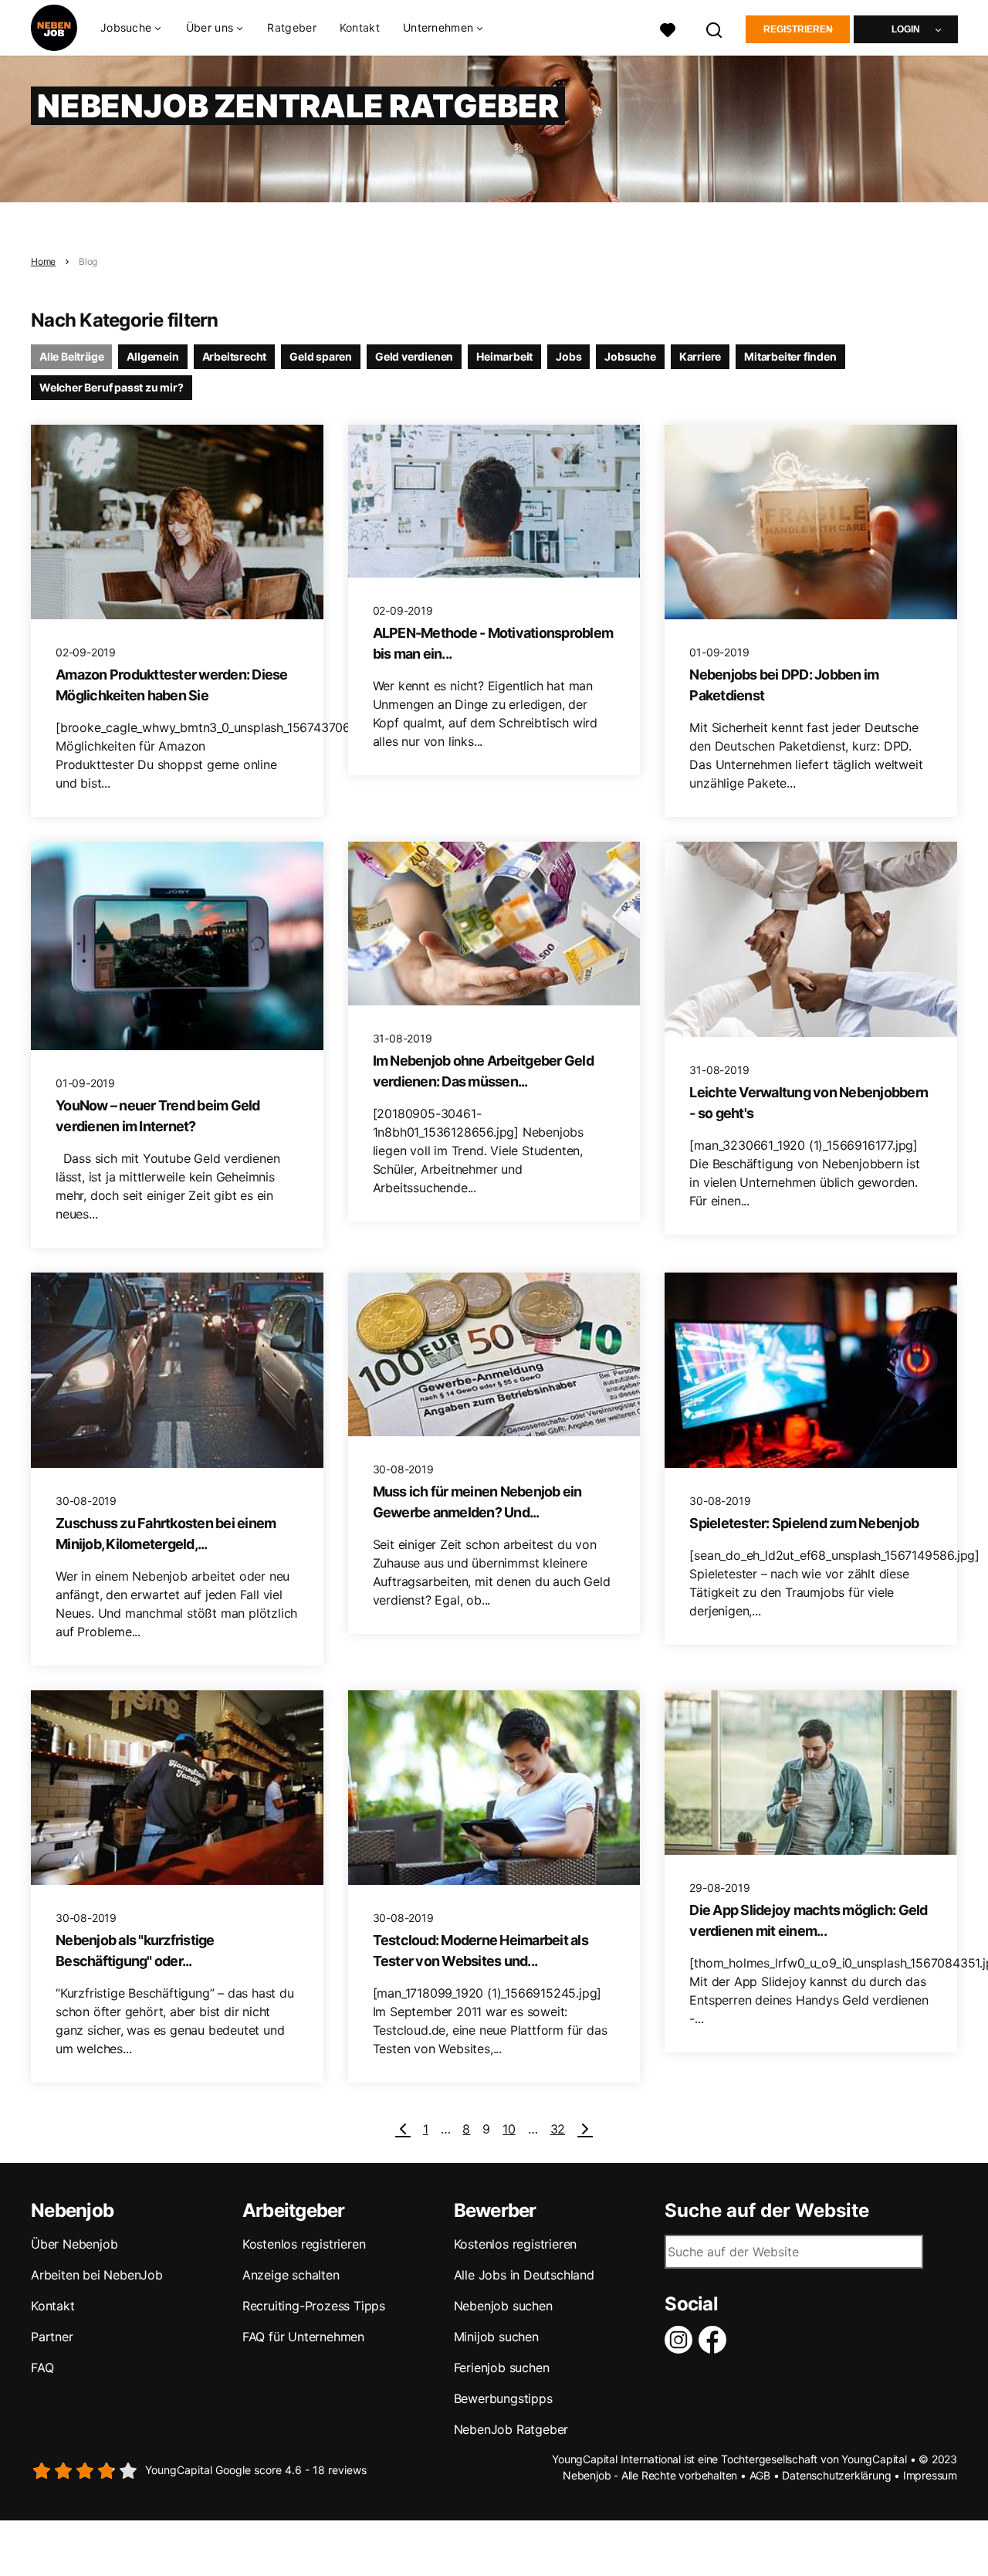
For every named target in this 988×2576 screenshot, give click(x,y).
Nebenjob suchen (503, 2306)
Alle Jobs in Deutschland (524, 2275)
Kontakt (360, 27)
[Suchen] (715, 28)
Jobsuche (630, 356)
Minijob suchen (496, 2337)
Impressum (930, 2475)
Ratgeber (291, 27)
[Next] (585, 2129)
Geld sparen (321, 356)
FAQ (42, 2368)
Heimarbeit (504, 356)
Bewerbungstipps (503, 2398)
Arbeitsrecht (235, 356)
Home (43, 261)
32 (558, 2129)
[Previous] (403, 2129)
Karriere (700, 356)
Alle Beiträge (71, 356)
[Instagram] (682, 2340)
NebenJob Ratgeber (511, 2429)
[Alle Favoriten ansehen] (668, 28)
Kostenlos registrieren (304, 2244)
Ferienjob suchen (502, 2368)
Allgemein (152, 356)
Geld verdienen (414, 356)
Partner (52, 2337)
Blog (88, 261)
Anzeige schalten (291, 2275)
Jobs (568, 356)
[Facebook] (716, 2340)
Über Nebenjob (74, 2244)
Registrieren (798, 29)
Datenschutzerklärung (836, 2475)
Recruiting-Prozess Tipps (314, 2306)
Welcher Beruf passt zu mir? (112, 387)
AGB (760, 2475)
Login (906, 29)
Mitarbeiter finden (790, 356)
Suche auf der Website (767, 2211)
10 (509, 2129)
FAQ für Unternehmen (303, 2337)
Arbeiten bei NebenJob (97, 2275)
